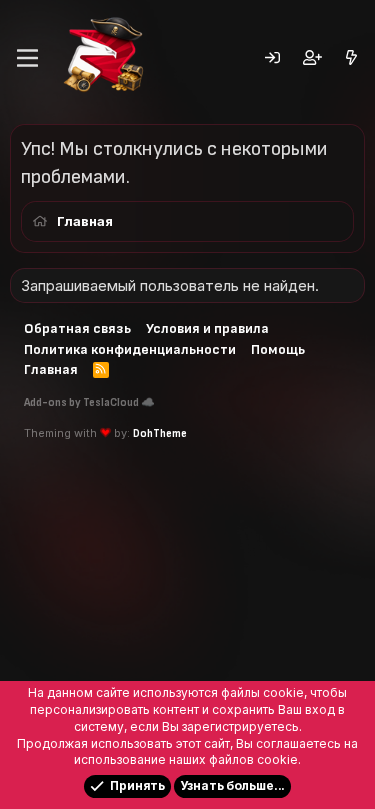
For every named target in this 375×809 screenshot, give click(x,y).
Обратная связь (77, 328)
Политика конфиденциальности (130, 349)
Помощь (278, 349)
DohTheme (160, 433)
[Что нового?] (351, 58)
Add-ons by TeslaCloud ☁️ (89, 402)
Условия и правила (207, 328)
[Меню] (27, 58)
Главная (51, 369)
